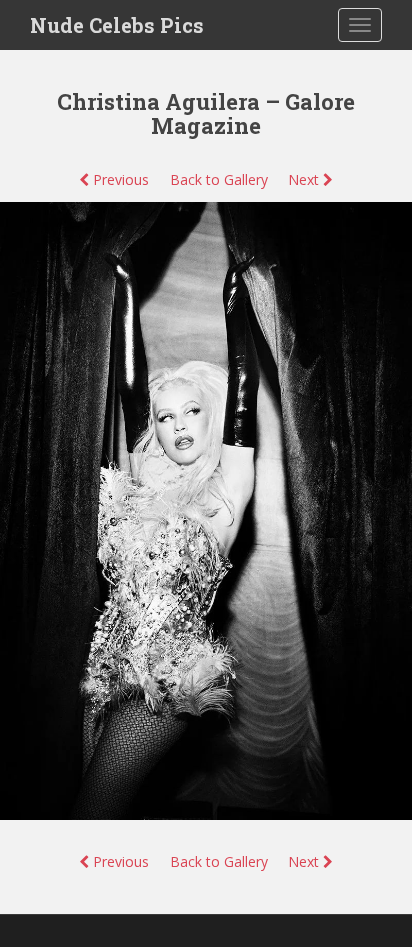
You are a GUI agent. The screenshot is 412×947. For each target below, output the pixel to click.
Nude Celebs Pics (117, 25)
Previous (119, 179)
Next (305, 179)
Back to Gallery (219, 179)
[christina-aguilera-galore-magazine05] (206, 509)
